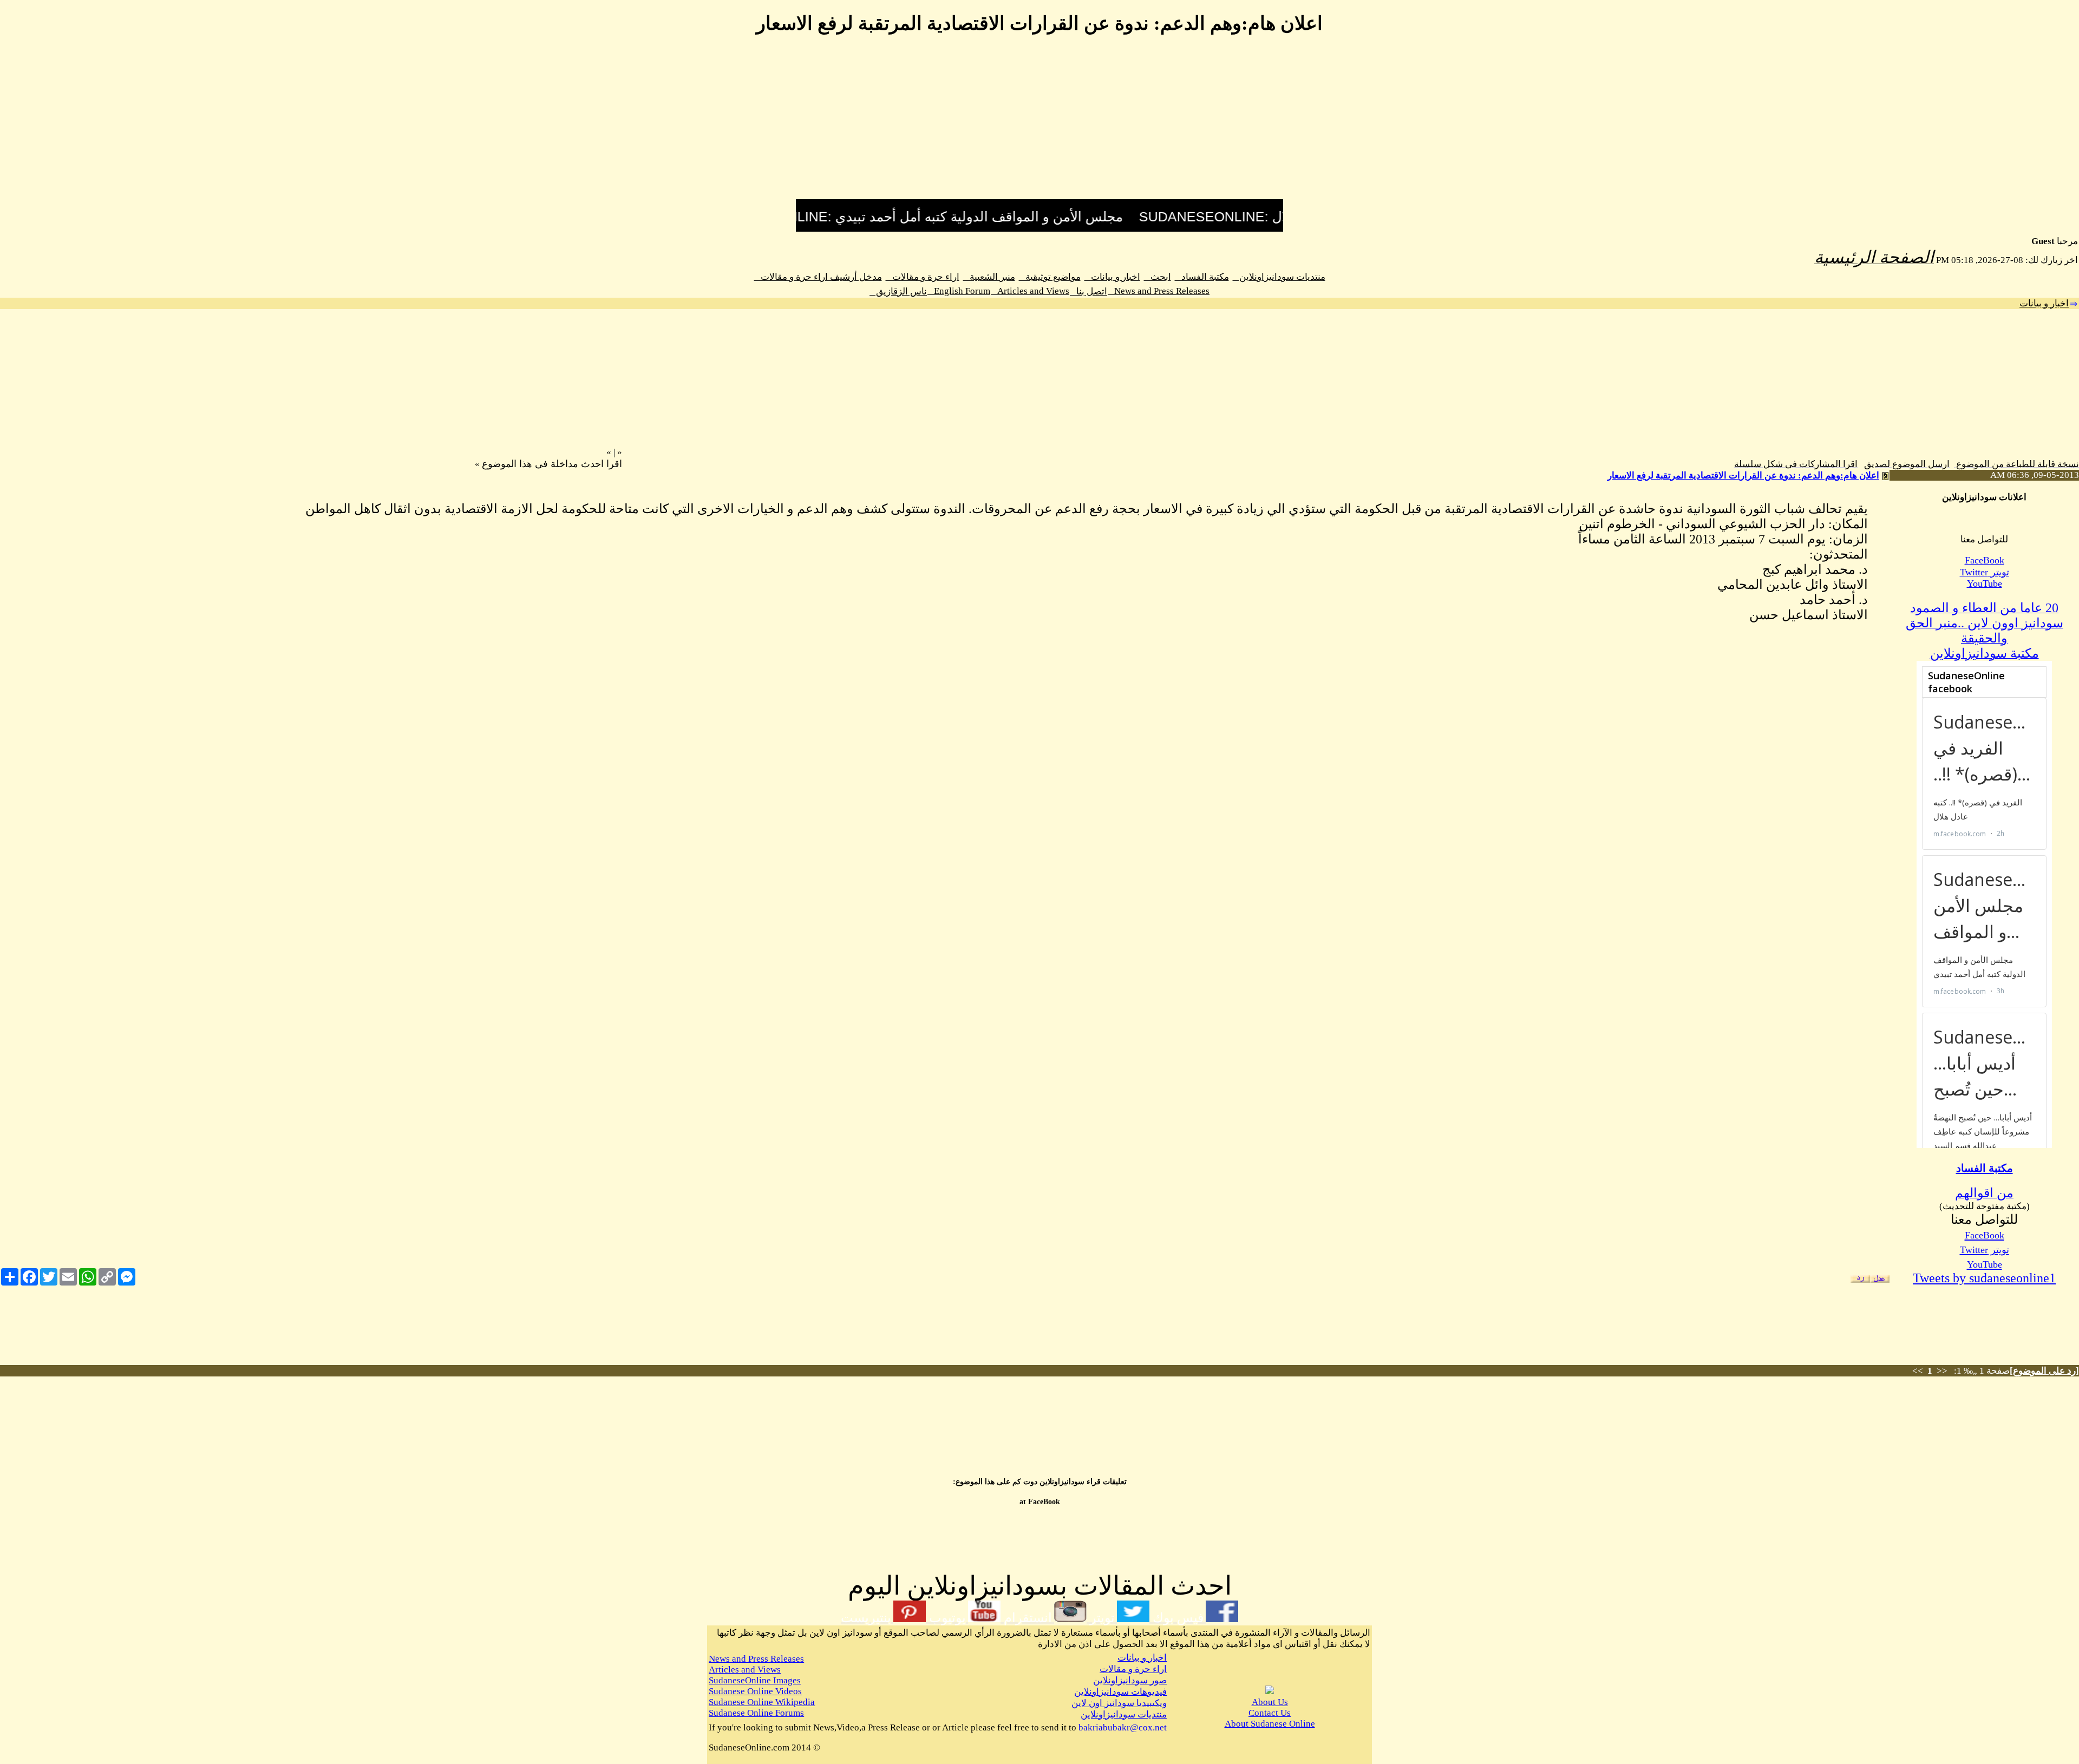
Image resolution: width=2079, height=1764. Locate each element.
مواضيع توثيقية (1050, 277)
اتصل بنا (1088, 291)
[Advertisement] (1039, 123)
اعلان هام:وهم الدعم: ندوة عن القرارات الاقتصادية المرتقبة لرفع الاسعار (1743, 476)
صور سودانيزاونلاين (1130, 1680)
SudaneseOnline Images (755, 1680)
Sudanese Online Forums (756, 1713)
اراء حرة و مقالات (923, 277)
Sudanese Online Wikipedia (762, 1702)
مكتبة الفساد (1202, 277)
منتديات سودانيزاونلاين (1279, 277)
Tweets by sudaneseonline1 (1984, 1278)
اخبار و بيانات (1112, 277)
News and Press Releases (1159, 291)
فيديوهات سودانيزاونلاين (1120, 1692)
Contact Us (1270, 1713)
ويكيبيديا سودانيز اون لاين (1119, 1703)
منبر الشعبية (989, 277)
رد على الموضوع (2044, 1371)
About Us (1270, 1702)
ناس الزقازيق (898, 291)
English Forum (959, 291)
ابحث (1158, 277)
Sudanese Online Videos (755, 1691)
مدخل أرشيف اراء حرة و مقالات (818, 277)
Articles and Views (1030, 291)
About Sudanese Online (1270, 1724)
